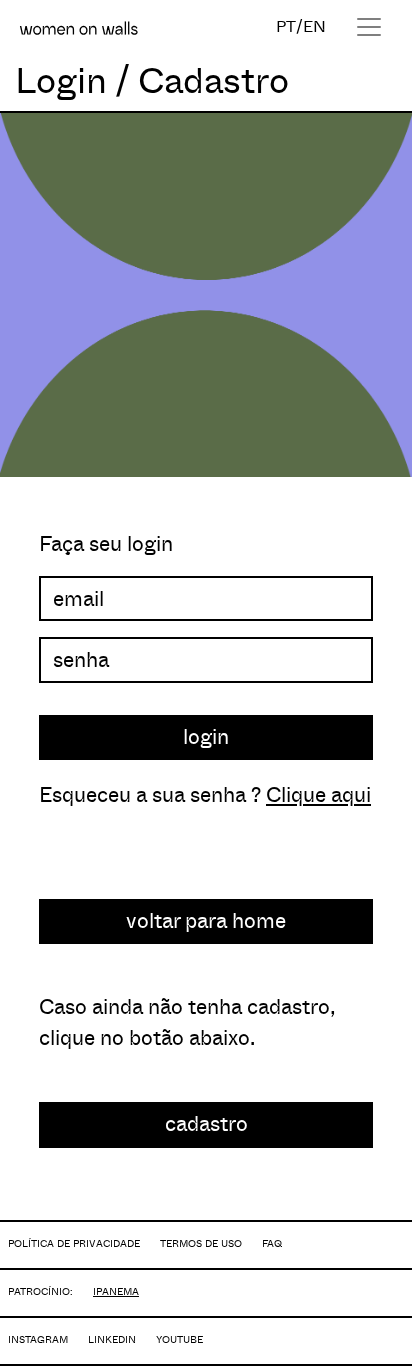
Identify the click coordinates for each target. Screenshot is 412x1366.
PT (286, 26)
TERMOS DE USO (201, 1243)
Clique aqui (318, 795)
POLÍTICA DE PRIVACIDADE (74, 1243)
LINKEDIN (112, 1339)
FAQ (272, 1243)
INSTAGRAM (38, 1339)
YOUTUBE (179, 1339)
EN (314, 26)
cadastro (206, 1124)
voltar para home (206, 921)
